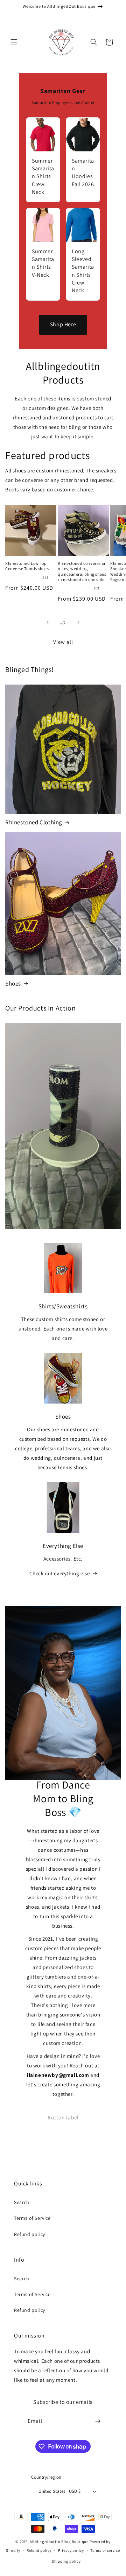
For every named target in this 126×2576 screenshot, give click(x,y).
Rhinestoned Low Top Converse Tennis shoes (27, 566)
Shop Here (63, 324)
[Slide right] (78, 622)
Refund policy (30, 2234)
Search (22, 2202)
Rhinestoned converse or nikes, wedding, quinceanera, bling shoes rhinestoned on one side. (82, 571)
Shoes (13, 983)
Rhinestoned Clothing (34, 822)
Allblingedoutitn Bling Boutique (59, 2542)
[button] (14, 42)
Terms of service (105, 2550)
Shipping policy (66, 2561)
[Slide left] (48, 622)
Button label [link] (63, 2117)
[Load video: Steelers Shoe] (63, 1126)
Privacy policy (71, 2550)
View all (63, 642)
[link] (43, 160)
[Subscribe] (98, 2421)
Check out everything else (60, 1573)
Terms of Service (32, 2218)
